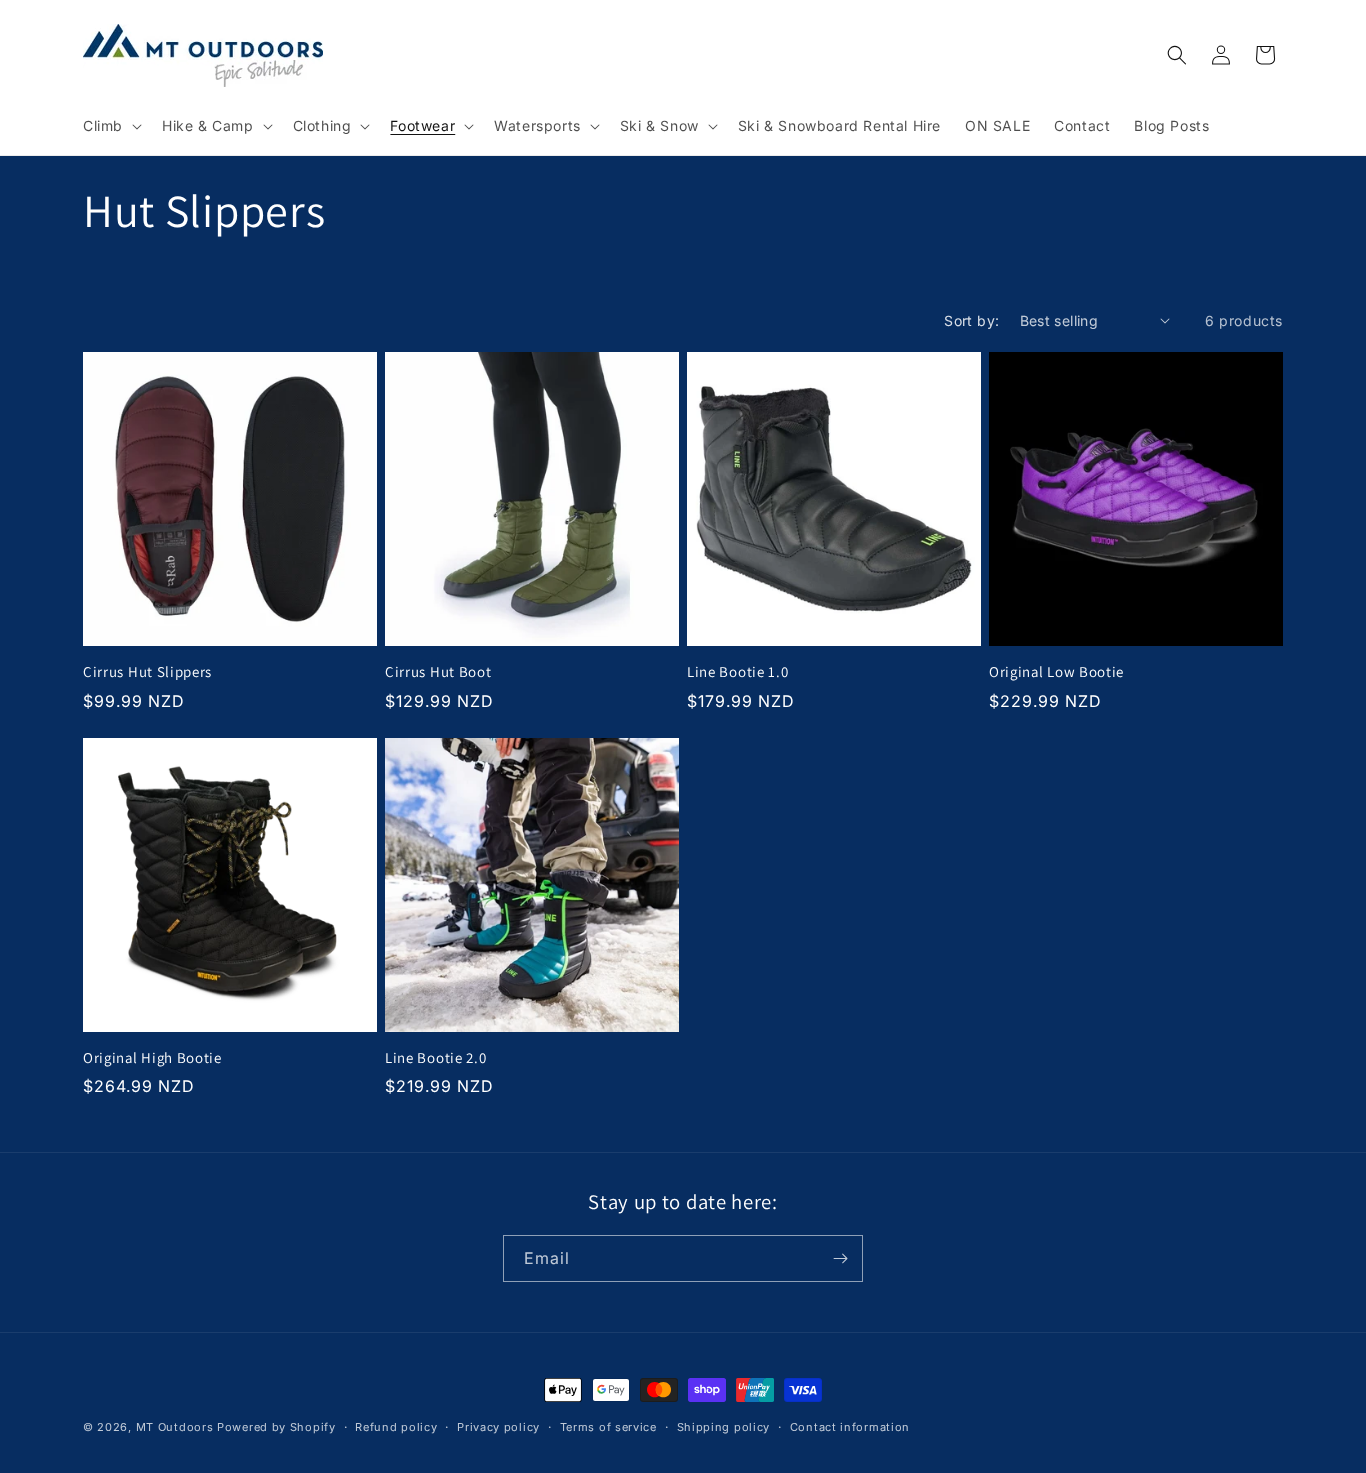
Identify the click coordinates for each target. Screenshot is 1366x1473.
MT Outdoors (175, 1427)
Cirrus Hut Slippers (147, 672)
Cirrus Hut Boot (438, 672)
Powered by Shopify (276, 1427)
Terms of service (608, 1426)
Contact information (850, 1426)
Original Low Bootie (1056, 672)
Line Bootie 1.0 (737, 672)
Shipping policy (724, 1426)
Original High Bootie (152, 1058)
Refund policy (396, 1426)
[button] (110, 126)
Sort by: (971, 320)
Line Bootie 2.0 (435, 1058)
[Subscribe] (840, 1258)
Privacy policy (498, 1426)
